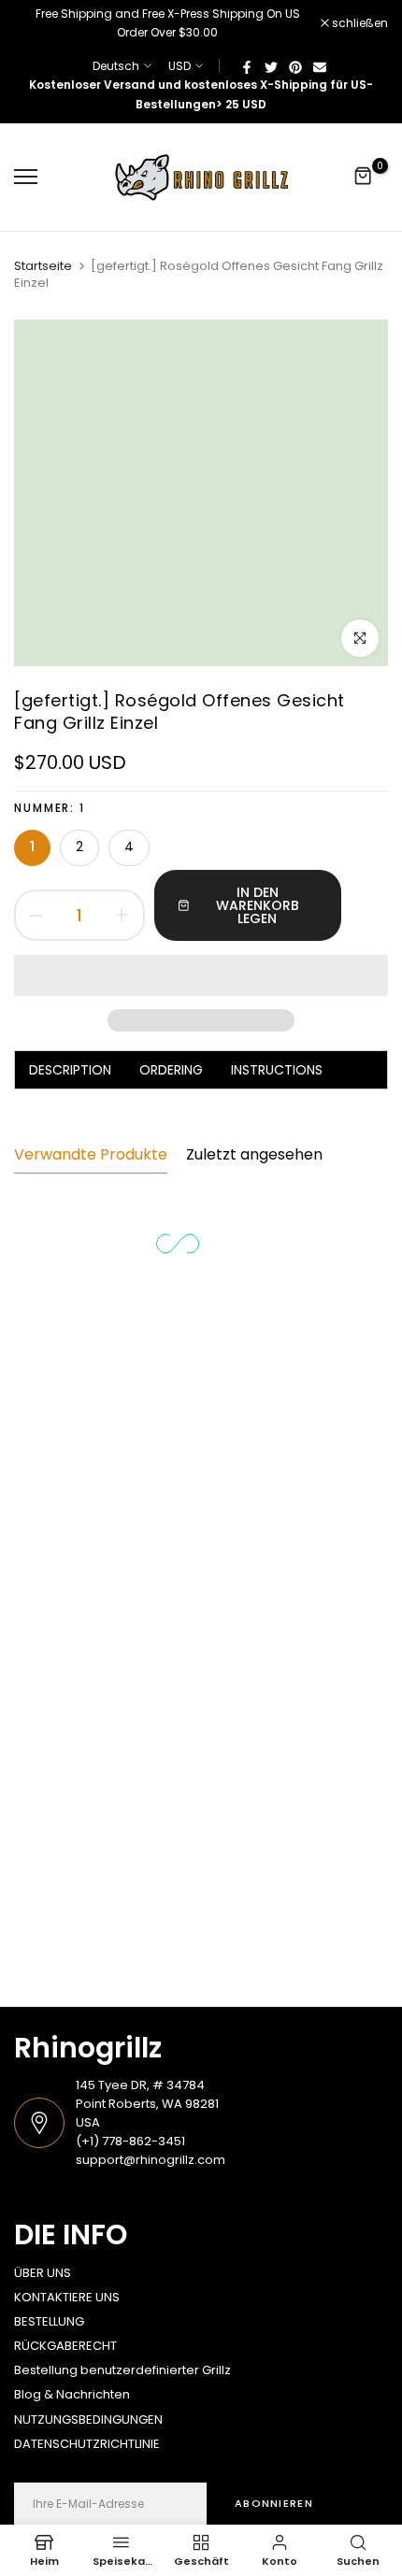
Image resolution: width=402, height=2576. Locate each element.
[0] (364, 177)
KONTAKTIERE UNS (67, 2297)
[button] (201, 975)
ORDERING (171, 1070)
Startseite (43, 266)
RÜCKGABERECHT (65, 2346)
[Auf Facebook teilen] (247, 66)
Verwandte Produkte (91, 1154)
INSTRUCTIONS (277, 1070)
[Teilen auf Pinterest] (295, 66)
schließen (359, 23)
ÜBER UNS (43, 2273)
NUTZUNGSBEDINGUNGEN (88, 2419)
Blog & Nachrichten (72, 2394)
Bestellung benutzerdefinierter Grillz (122, 2370)
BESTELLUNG (49, 2321)
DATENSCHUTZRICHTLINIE (87, 2444)
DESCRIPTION (70, 1070)
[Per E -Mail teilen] (320, 66)
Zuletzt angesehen (254, 1154)
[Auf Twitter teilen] (271, 66)
